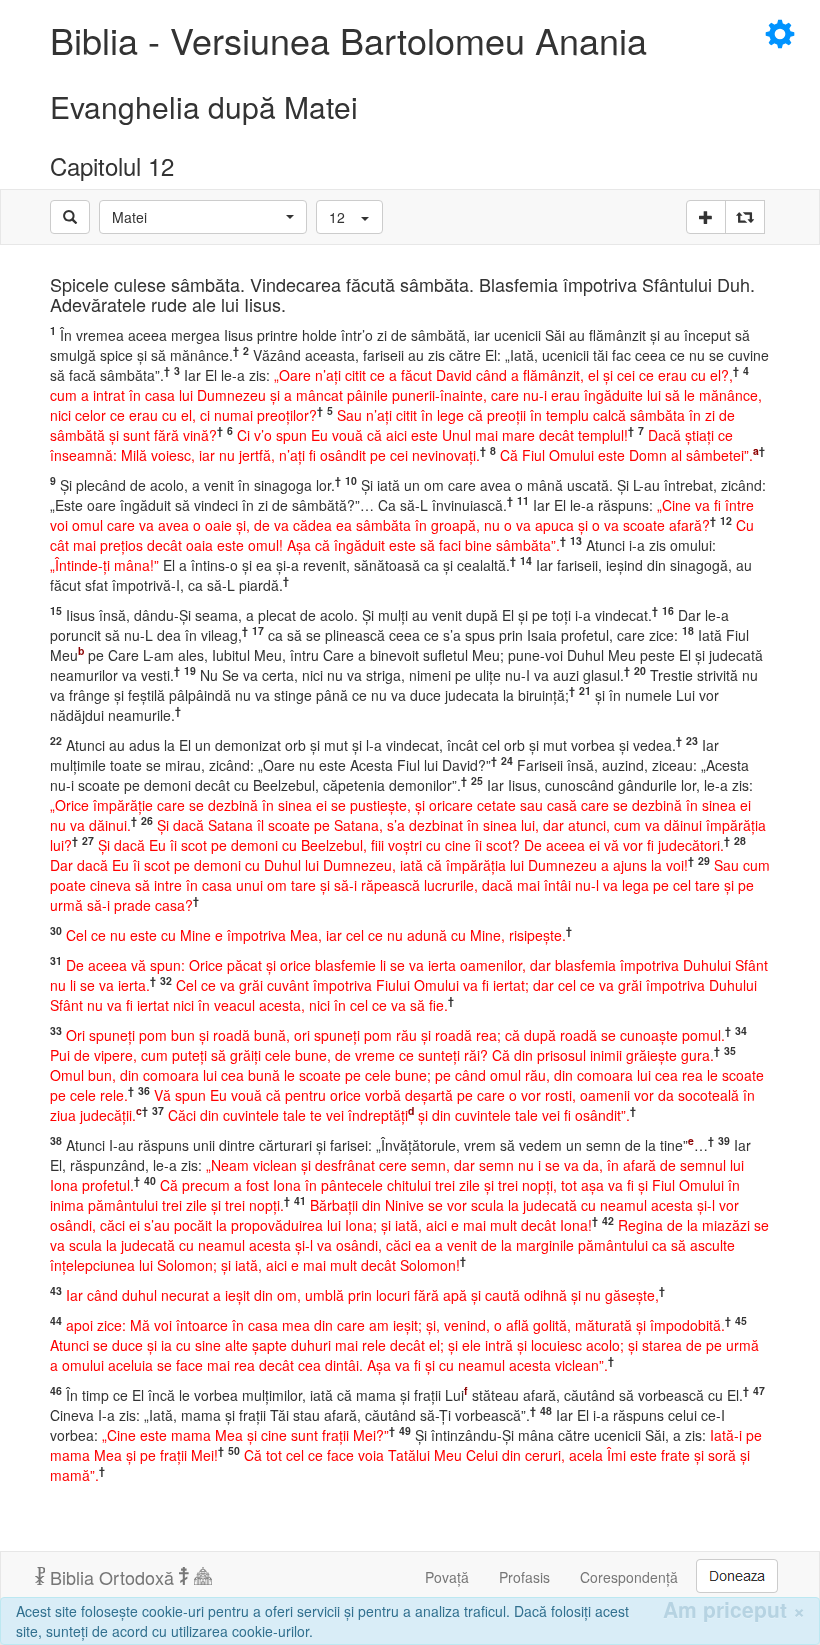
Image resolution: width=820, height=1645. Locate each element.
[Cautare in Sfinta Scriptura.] (70, 217)
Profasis (524, 1577)
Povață (447, 1577)
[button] (203, 217)
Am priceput (734, 1609)
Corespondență (629, 1577)
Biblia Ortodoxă (112, 1577)
